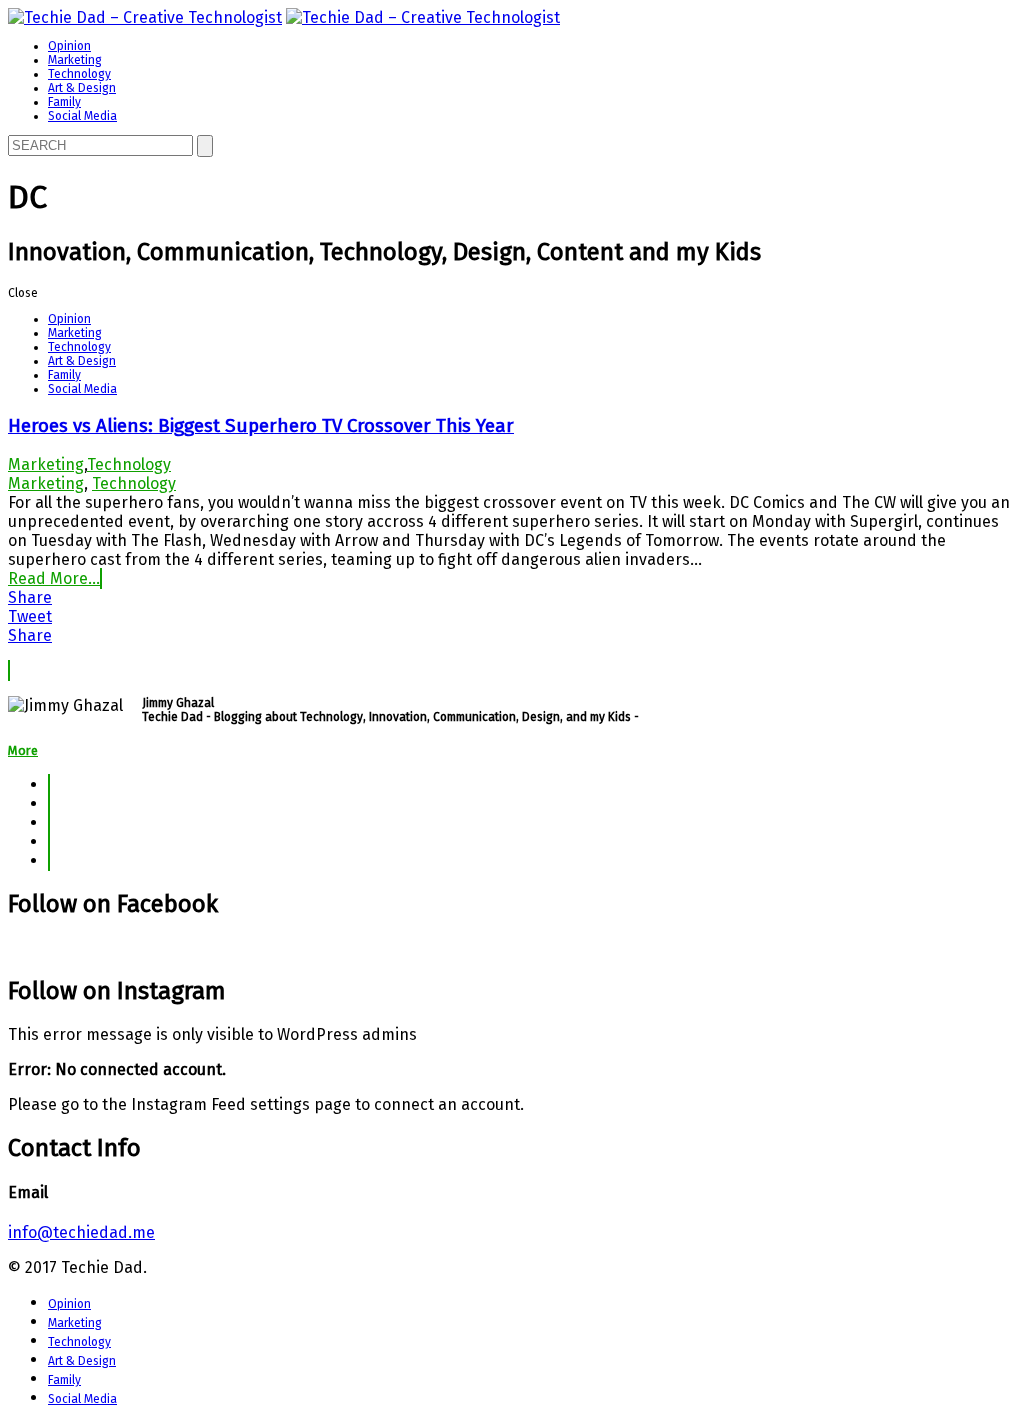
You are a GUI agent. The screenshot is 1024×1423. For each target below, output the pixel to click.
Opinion (69, 46)
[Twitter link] (49, 803)
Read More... (54, 578)
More (23, 750)
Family (64, 102)
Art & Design (82, 88)
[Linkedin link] (49, 822)
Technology (79, 74)
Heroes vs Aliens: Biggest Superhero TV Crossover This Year (261, 426)
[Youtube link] (49, 841)
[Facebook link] (49, 784)
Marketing (75, 60)
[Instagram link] (49, 860)
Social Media (82, 116)
